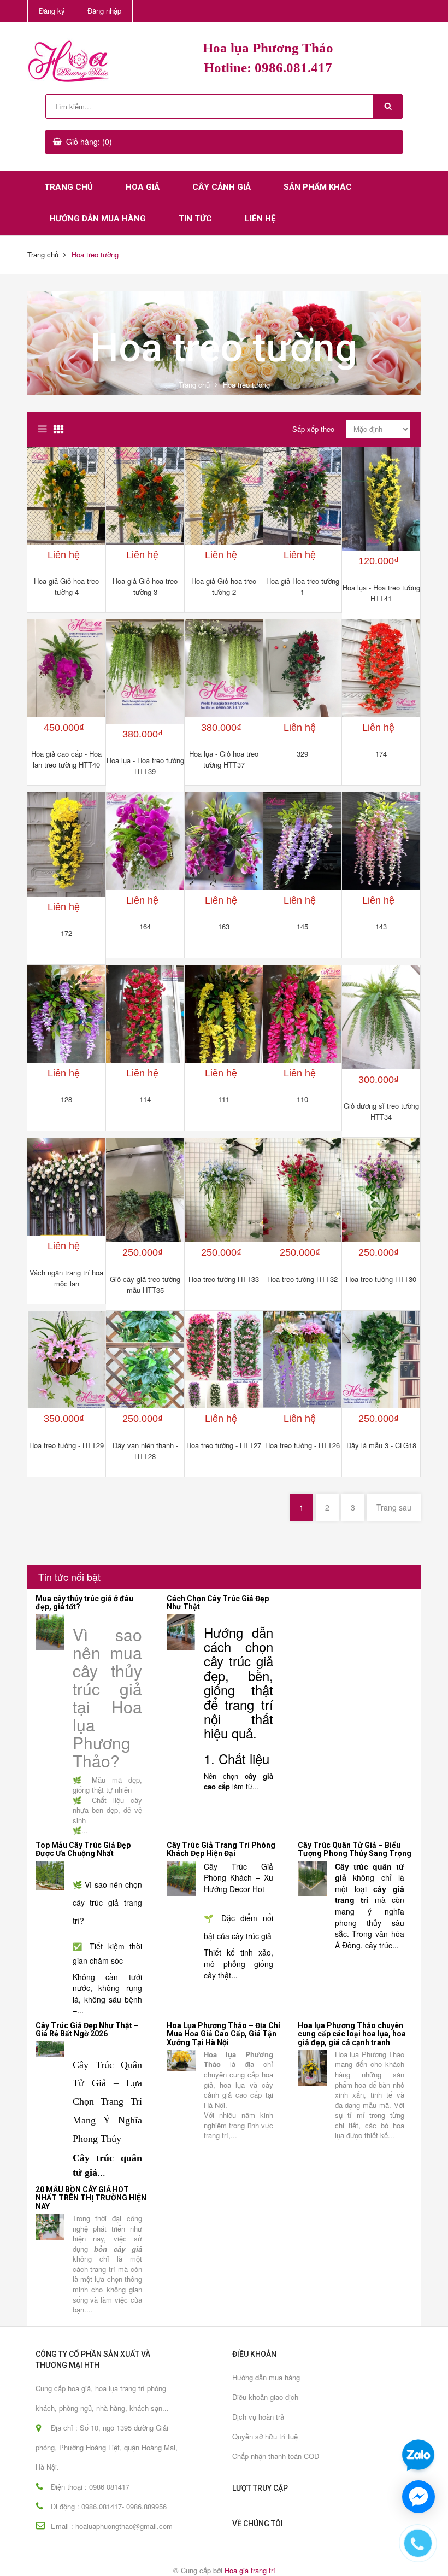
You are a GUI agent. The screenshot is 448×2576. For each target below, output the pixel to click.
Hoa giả (143, 187)
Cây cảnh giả (222, 187)
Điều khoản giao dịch (265, 2397)
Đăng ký (52, 11)
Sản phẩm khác (318, 187)
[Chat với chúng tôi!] (418, 2497)
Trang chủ (69, 187)
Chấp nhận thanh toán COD (276, 2456)
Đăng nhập (104, 11)
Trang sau (394, 1507)
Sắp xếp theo (313, 429)
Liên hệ (260, 219)
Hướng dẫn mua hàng (98, 219)
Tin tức (195, 219)
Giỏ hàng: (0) (89, 142)
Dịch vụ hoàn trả (258, 2417)
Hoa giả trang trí (250, 2570)
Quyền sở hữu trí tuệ (265, 2436)
